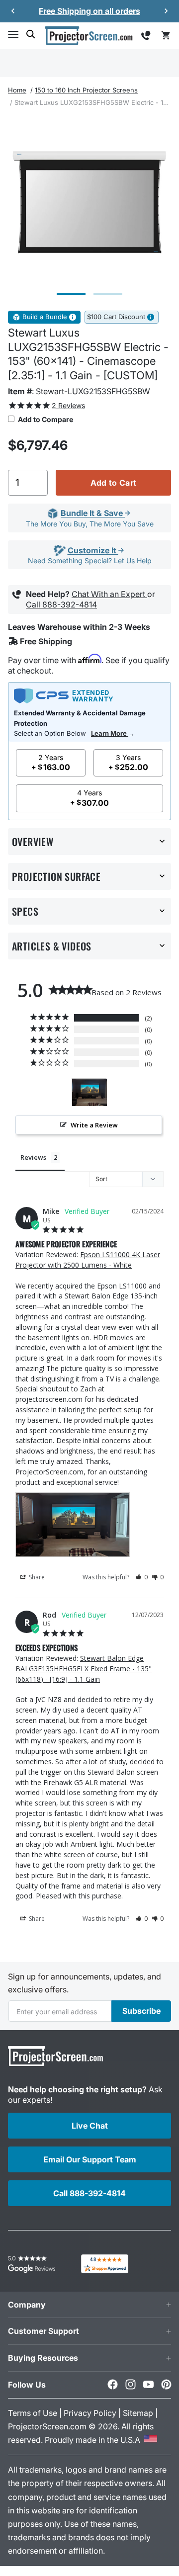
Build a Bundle (45, 317)
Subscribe (141, 2011)
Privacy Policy (90, 2413)
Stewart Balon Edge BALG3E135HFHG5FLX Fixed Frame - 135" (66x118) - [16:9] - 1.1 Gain (84, 1669)
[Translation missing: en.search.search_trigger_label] (31, 34)
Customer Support (44, 2331)
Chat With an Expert (109, 594)
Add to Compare (45, 419)
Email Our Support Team (90, 2159)
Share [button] (36, 1577)
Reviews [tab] (33, 1157)
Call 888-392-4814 (61, 604)
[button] (13, 34)
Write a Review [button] (94, 1125)
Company (27, 2305)
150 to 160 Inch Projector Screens (86, 90)
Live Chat (90, 2126)
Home (17, 90)
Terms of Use (33, 2413)
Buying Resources (43, 2358)
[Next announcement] (166, 11)
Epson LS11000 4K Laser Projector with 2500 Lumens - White (88, 1260)
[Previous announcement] (13, 11)
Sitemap (138, 2413)
